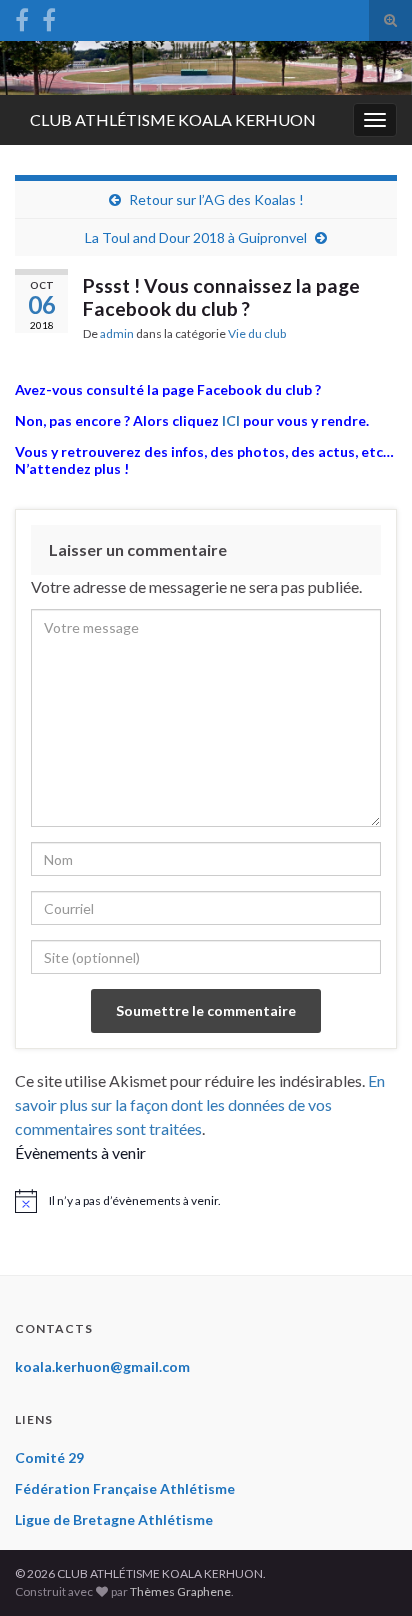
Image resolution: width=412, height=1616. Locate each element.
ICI (231, 420)
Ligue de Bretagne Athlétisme (114, 1519)
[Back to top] (367, 1571)
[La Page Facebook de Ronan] (49, 16)
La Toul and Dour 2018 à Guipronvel (196, 237)
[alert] (206, 1201)
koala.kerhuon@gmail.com (102, 1366)
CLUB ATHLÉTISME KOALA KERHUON (173, 119)
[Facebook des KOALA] (22, 16)
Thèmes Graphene (180, 1591)
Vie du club (257, 333)
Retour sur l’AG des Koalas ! (216, 199)
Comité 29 (49, 1457)
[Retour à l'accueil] (206, 68)
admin (117, 333)
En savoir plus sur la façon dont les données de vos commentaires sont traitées (200, 1104)
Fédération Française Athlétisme (125, 1488)
